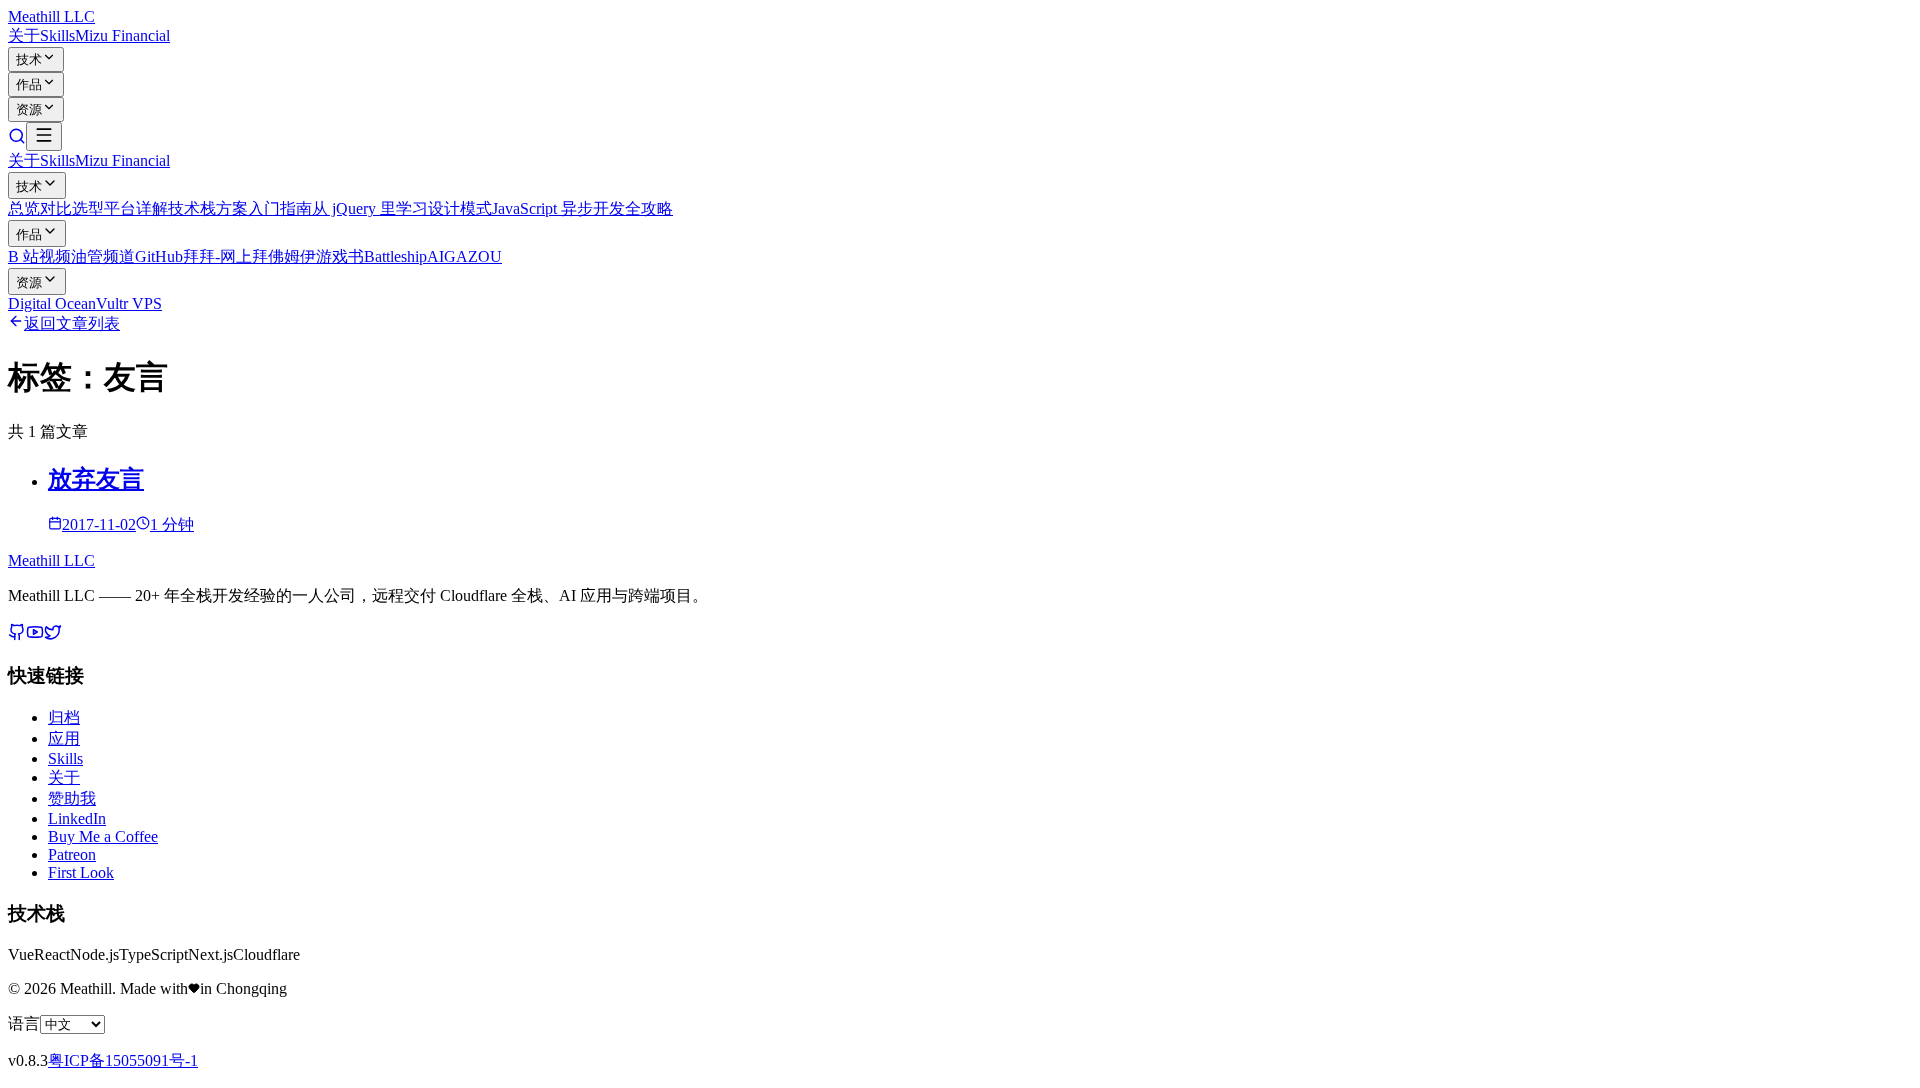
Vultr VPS (129, 303)
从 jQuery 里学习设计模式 (402, 208)
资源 (29, 109)
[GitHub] (17, 635)
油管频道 (103, 256)
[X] (53, 635)
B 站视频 (39, 256)
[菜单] (44, 136)
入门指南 (280, 208)
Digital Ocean (52, 303)
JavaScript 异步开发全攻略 (582, 208)
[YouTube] (35, 635)
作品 (29, 84)
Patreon (72, 854)
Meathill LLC (51, 16)
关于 (24, 35)
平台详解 (136, 208)
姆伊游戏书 (324, 256)
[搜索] (17, 139)
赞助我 (72, 798)
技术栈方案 (208, 208)
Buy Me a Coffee (103, 836)
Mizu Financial (122, 35)
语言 (24, 1023)
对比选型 (72, 208)
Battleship (395, 256)
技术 (29, 59)
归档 (64, 717)
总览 (24, 208)
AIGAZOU (464, 256)
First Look (81, 872)
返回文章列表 (72, 323)
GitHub (159, 256)
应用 (64, 738)
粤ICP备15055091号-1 (123, 1060)
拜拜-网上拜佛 (233, 256)
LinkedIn (77, 818)
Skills (57, 35)
